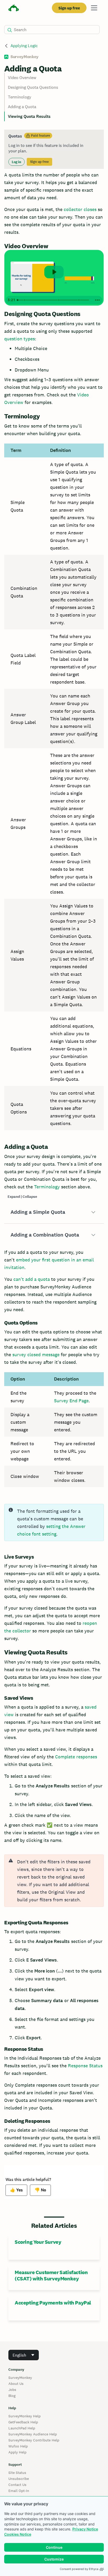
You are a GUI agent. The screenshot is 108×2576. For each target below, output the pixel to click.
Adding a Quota (22, 107)
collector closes (80, 209)
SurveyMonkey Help (25, 2416)
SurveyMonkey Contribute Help (34, 2440)
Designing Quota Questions (33, 87)
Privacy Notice (85, 2529)
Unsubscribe (19, 2479)
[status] (54, 149)
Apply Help (17, 2452)
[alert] (54, 1881)
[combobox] (24, 2355)
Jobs (12, 2390)
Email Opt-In (19, 2491)
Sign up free (69, 8)
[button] (54, 1212)
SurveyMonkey (20, 2378)
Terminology (20, 97)
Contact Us (17, 2485)
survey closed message (36, 1355)
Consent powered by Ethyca (79, 2569)
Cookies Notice (18, 2534)
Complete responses (76, 1757)
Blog (12, 2396)
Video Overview (22, 78)
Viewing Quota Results (29, 116)
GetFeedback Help (23, 2422)
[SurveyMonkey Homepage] (14, 9)
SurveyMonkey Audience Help (33, 2434)
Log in (17, 162)
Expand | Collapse (22, 1197)
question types (20, 339)
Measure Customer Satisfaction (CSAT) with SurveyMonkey (51, 2275)
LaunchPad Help (22, 2428)
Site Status (17, 2473)
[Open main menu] (94, 8)
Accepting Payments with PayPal (53, 2303)
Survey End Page (71, 1401)
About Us (16, 2384)
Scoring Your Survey (38, 2242)
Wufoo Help (18, 2446)
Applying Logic (24, 46)
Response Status (85, 2066)
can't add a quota (32, 1279)
